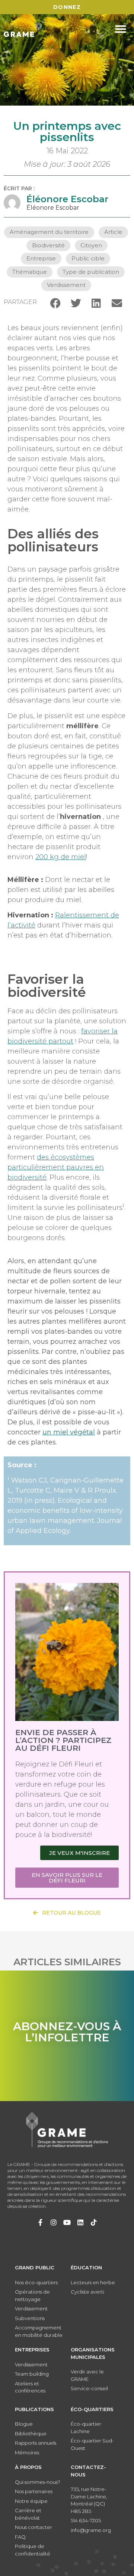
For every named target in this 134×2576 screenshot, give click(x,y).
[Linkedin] (80, 2222)
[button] (55, 303)
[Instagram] (54, 2222)
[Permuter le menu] (121, 29)
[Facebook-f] (40, 2222)
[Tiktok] (94, 2222)
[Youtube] (67, 2222)
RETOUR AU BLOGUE (69, 1913)
